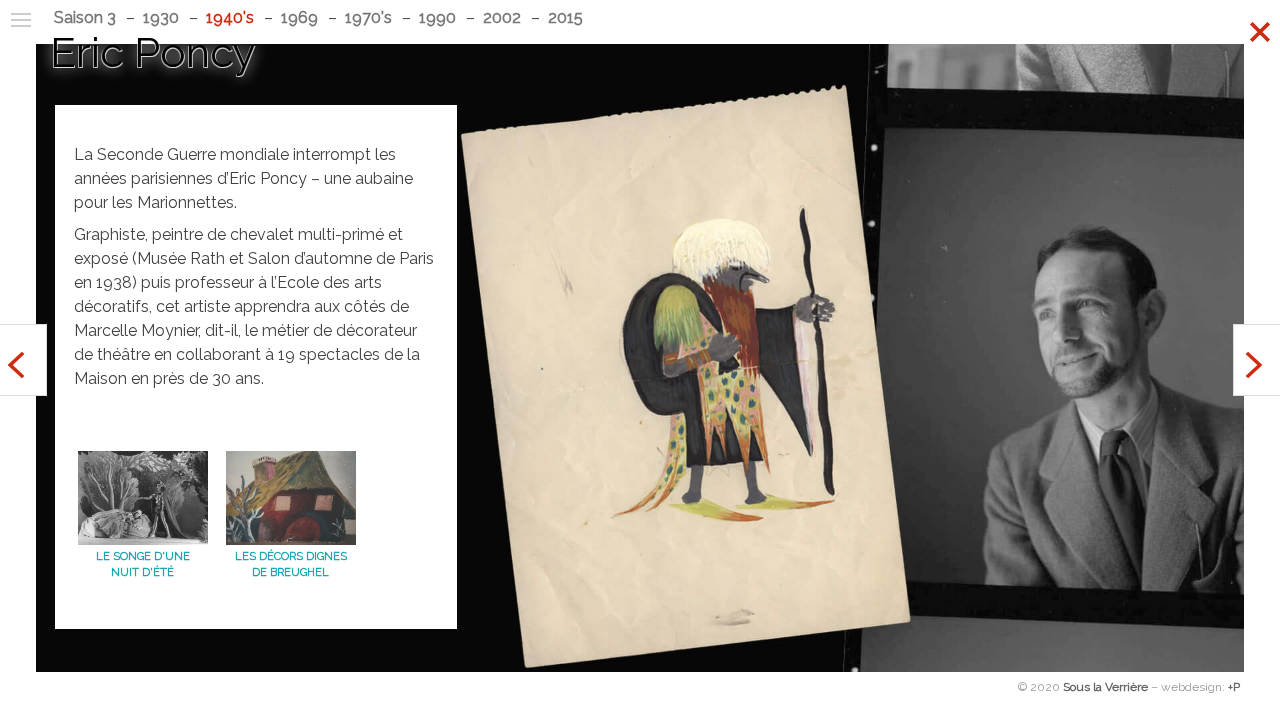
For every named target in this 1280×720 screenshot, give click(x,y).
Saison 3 (85, 17)
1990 (437, 17)
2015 (565, 17)
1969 (299, 17)
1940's (230, 17)
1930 (161, 17)
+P (1234, 687)
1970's (368, 17)
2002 (502, 17)
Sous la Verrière (1105, 687)
